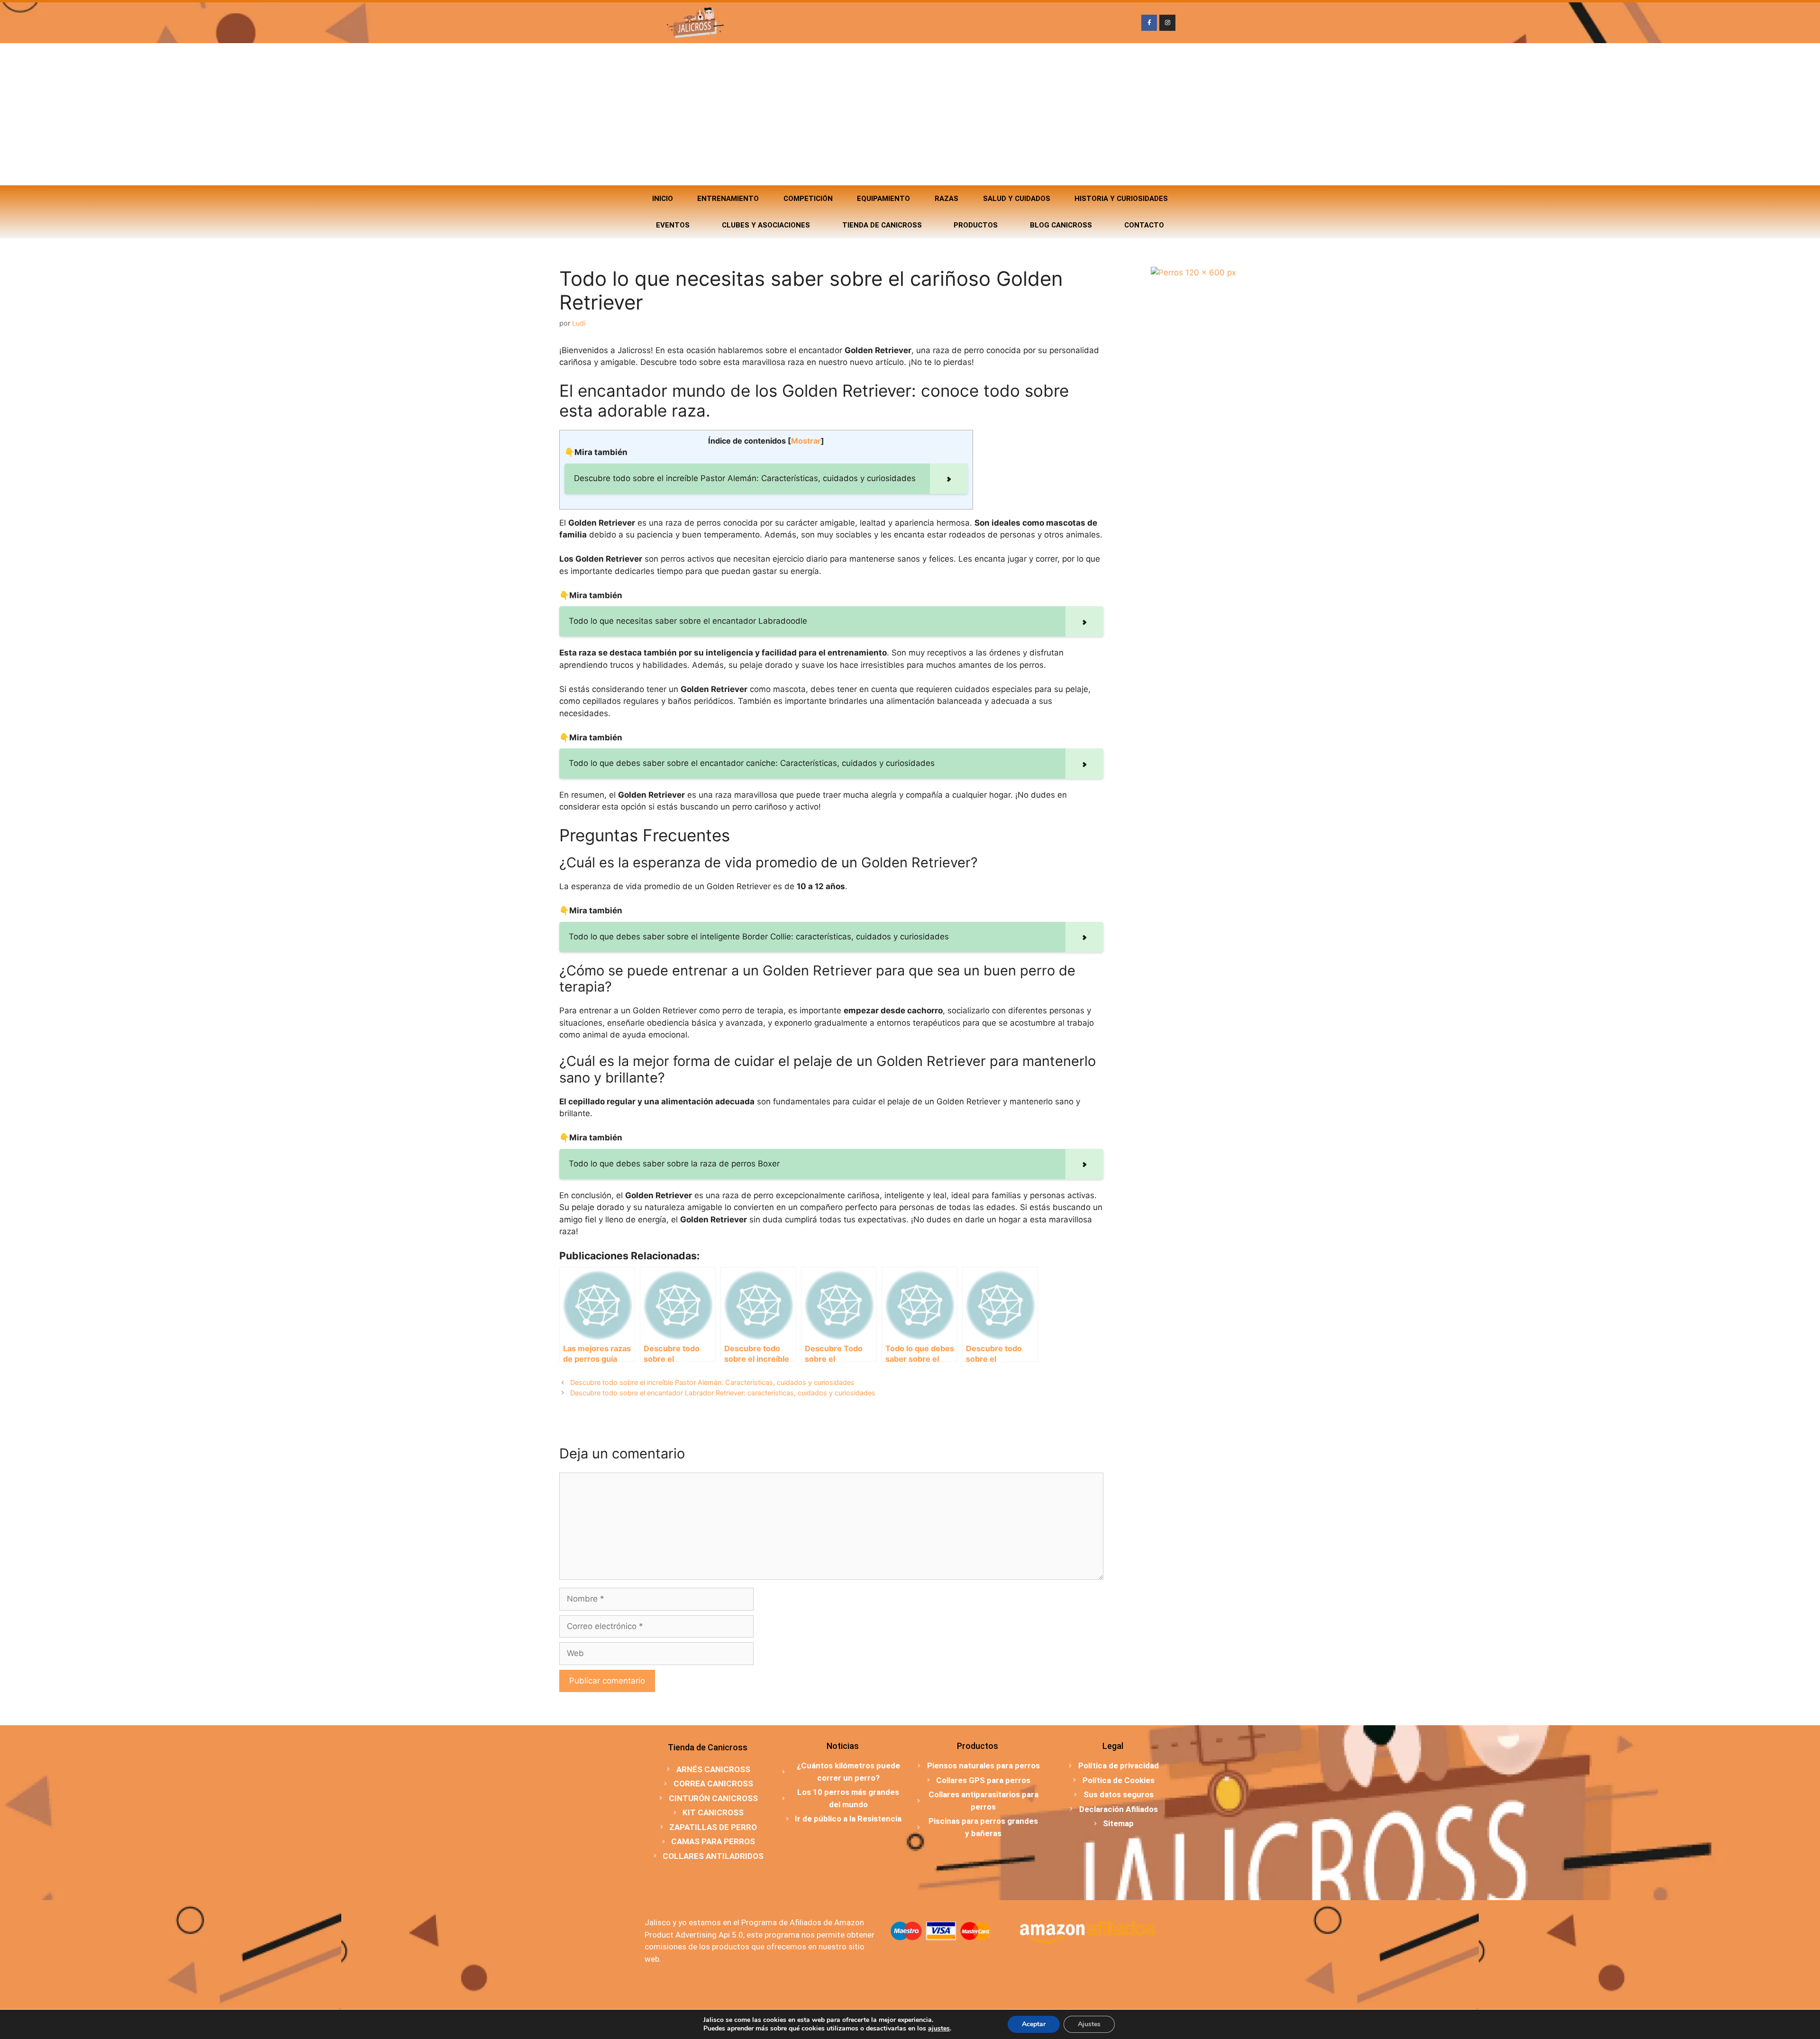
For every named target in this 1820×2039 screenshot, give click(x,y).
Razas (946, 199)
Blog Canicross (1061, 225)
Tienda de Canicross (882, 225)
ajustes (939, 2029)
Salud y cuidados (1017, 199)
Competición (808, 199)
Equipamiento (883, 199)
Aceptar (1034, 2024)
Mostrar (806, 441)
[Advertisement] (910, 114)
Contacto (1144, 225)
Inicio (663, 199)
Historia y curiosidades (1121, 199)
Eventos (673, 225)
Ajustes (1089, 2024)
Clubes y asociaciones (766, 225)
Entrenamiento (728, 199)
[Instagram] (1167, 23)
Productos (976, 225)
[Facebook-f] (1149, 23)
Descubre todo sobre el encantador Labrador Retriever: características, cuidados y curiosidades (723, 1393)
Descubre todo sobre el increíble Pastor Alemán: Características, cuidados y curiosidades (712, 1382)
